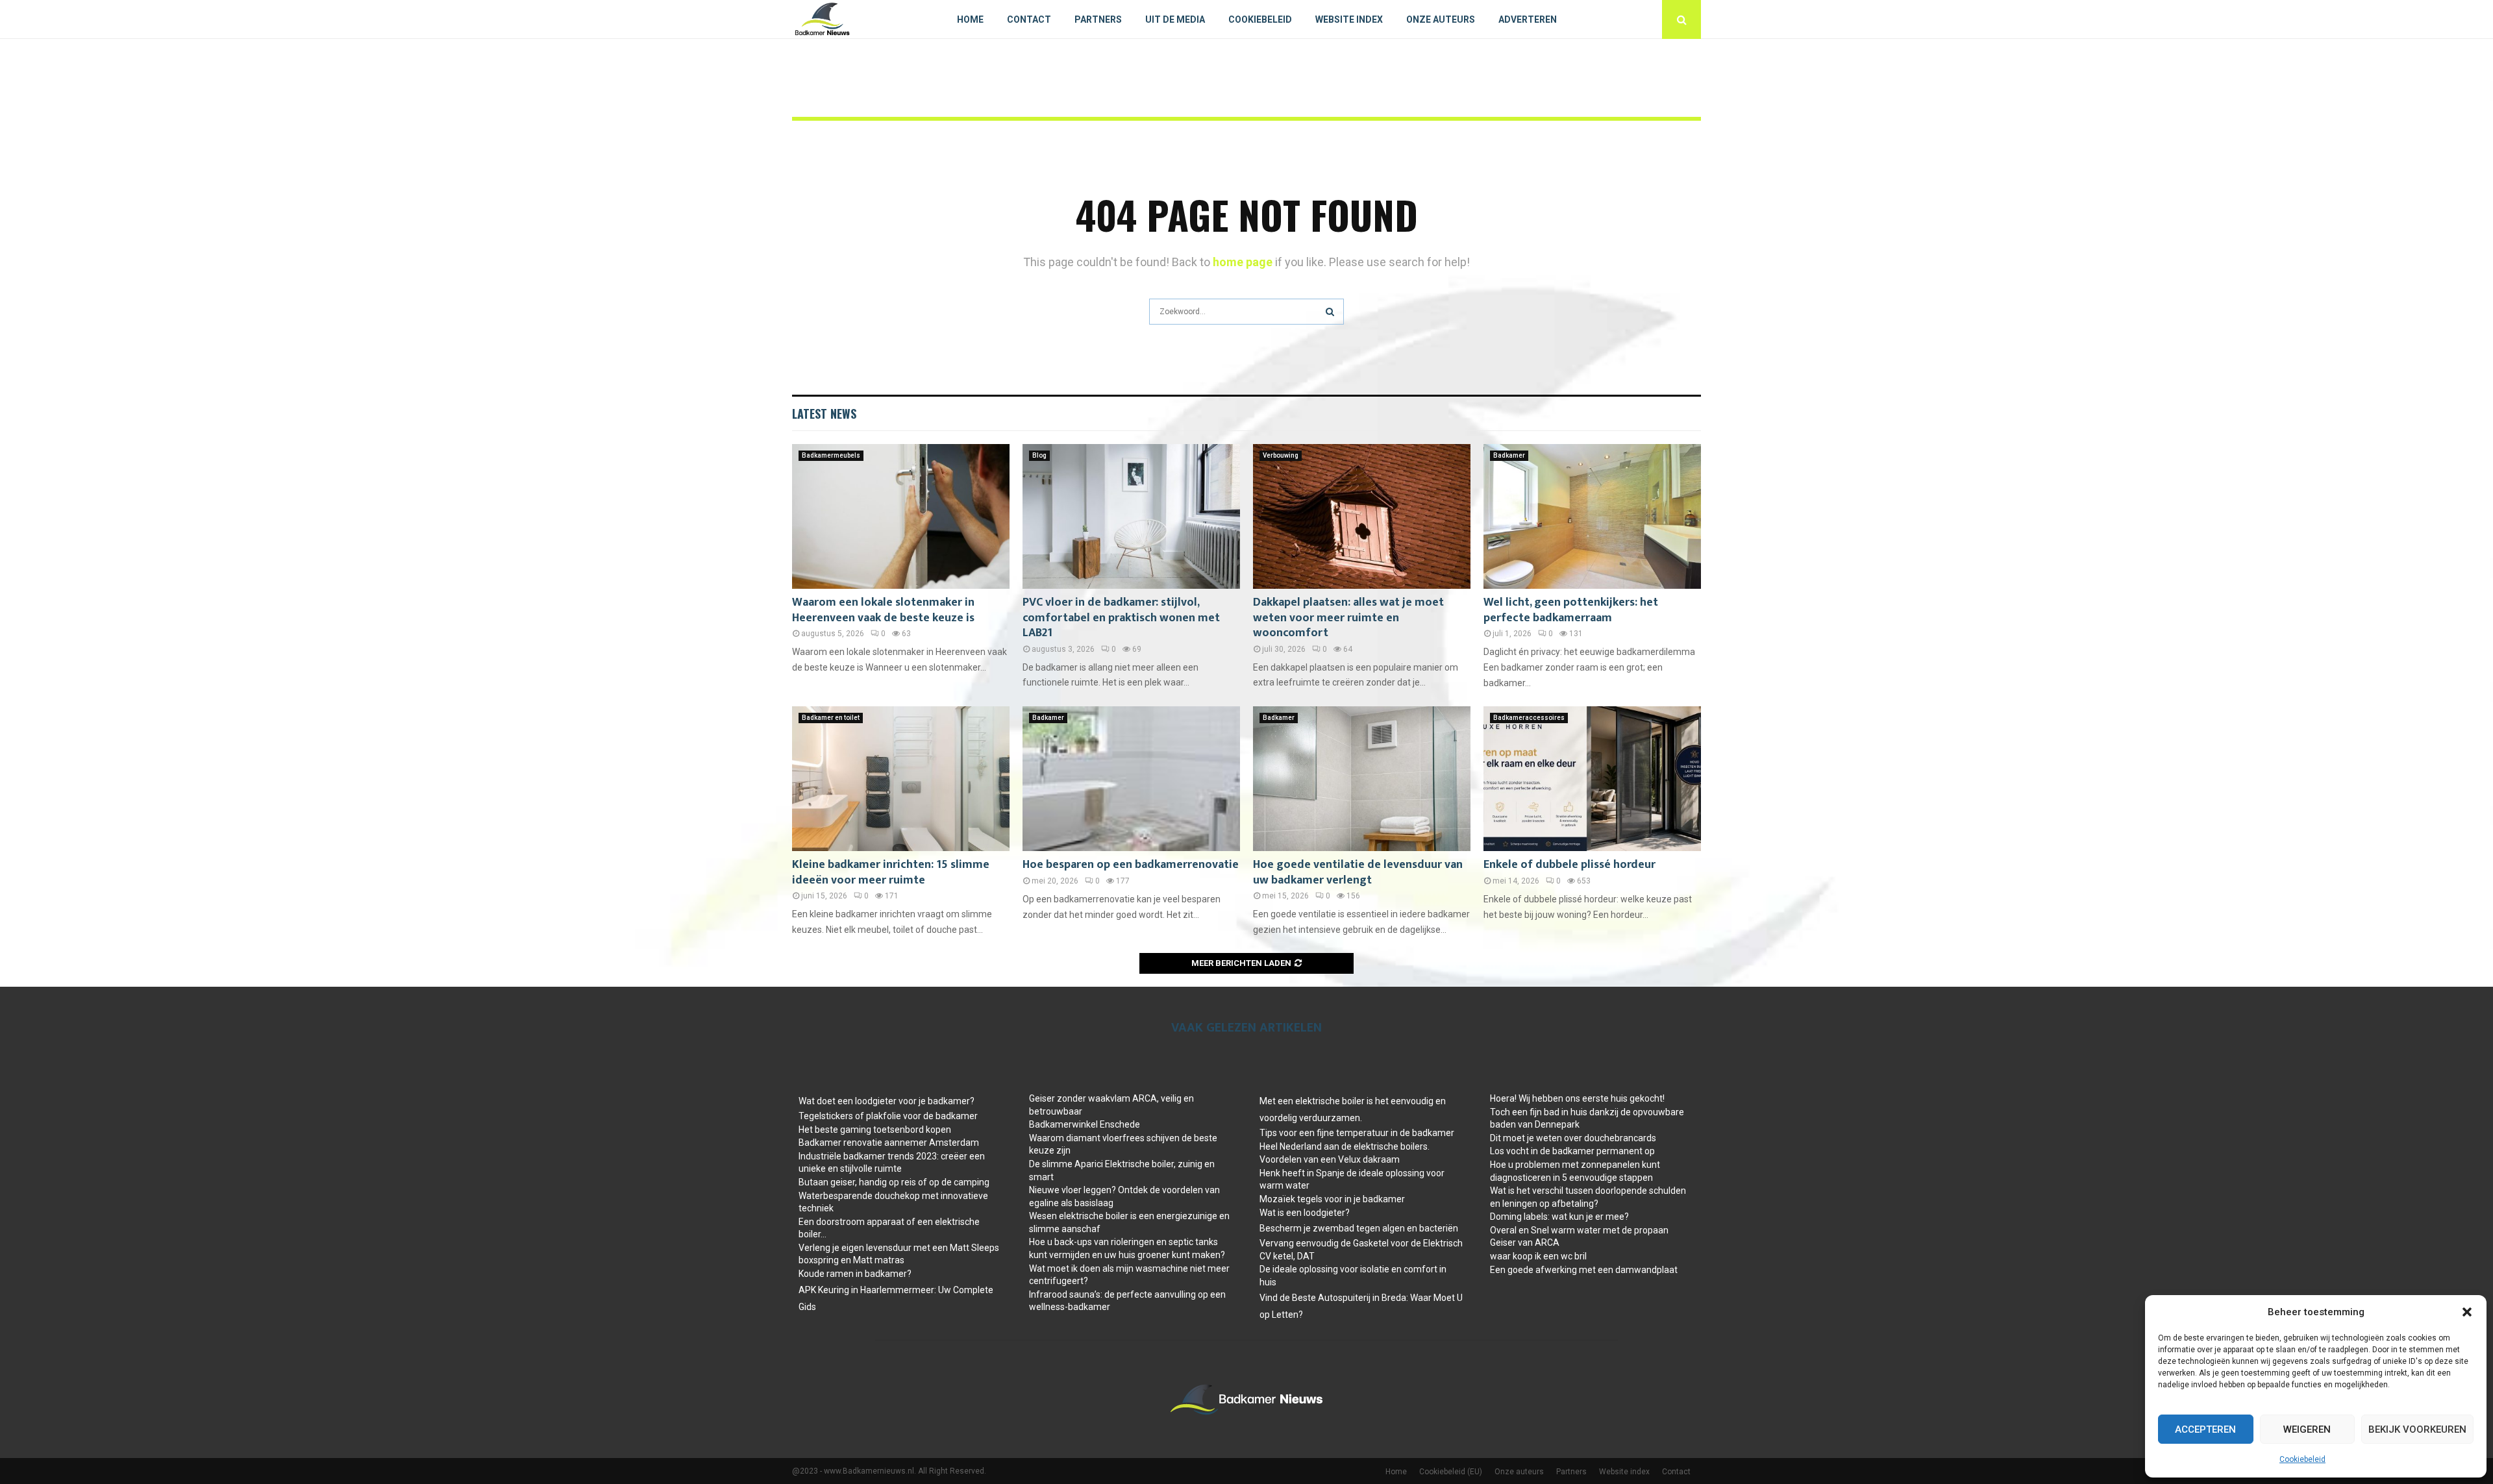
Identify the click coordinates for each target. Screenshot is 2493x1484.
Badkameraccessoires (1529, 718)
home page (1243, 262)
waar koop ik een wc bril (1538, 1256)
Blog (1039, 455)
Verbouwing (1281, 455)
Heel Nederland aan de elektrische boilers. (1345, 1146)
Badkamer (1509, 455)
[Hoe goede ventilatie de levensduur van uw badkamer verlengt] (1362, 779)
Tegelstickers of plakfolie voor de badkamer (888, 1116)
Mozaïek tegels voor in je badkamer (1332, 1199)
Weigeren (2307, 1429)
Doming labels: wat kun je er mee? (1559, 1217)
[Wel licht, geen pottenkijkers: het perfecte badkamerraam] (1592, 516)
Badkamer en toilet (831, 718)
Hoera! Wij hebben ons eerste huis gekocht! (1577, 1098)
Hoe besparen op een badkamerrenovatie (1131, 865)
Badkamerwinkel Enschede (1085, 1124)
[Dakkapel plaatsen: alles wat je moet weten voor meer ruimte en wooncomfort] (1362, 516)
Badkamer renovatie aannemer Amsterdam (889, 1143)
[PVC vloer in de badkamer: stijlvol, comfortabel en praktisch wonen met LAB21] (1131, 516)
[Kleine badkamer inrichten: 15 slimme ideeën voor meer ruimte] (901, 779)
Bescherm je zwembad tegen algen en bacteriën (1359, 1228)
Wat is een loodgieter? (1305, 1213)
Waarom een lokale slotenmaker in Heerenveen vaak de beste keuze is (883, 610)
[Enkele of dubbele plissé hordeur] (1592, 779)
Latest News (824, 414)
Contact (1029, 19)
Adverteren (1528, 19)
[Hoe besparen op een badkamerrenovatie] (1131, 779)
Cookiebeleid (2302, 1459)
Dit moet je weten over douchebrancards (1573, 1138)
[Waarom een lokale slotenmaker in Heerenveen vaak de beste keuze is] (901, 516)
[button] (2467, 1312)
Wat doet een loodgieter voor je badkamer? (887, 1101)
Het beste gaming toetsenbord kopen (875, 1130)
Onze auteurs (1441, 19)
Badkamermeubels (831, 455)
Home (970, 19)
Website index (1349, 19)
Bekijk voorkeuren (2417, 1429)
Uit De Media (1175, 19)
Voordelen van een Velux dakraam (1330, 1159)
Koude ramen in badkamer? (855, 1274)
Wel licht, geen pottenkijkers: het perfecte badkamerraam (1571, 610)
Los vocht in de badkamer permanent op (1572, 1151)
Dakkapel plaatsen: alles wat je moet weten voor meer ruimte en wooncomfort (1348, 618)
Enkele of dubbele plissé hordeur (1569, 865)
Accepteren (2205, 1429)
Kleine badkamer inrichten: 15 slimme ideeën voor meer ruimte (891, 872)
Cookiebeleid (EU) (1451, 1472)
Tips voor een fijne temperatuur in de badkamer (1357, 1133)
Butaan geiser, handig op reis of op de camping (894, 1182)
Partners (1098, 19)
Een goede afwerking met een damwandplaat (1584, 1270)
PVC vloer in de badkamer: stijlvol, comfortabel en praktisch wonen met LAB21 (1121, 618)
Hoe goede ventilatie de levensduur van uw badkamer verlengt (1358, 872)
